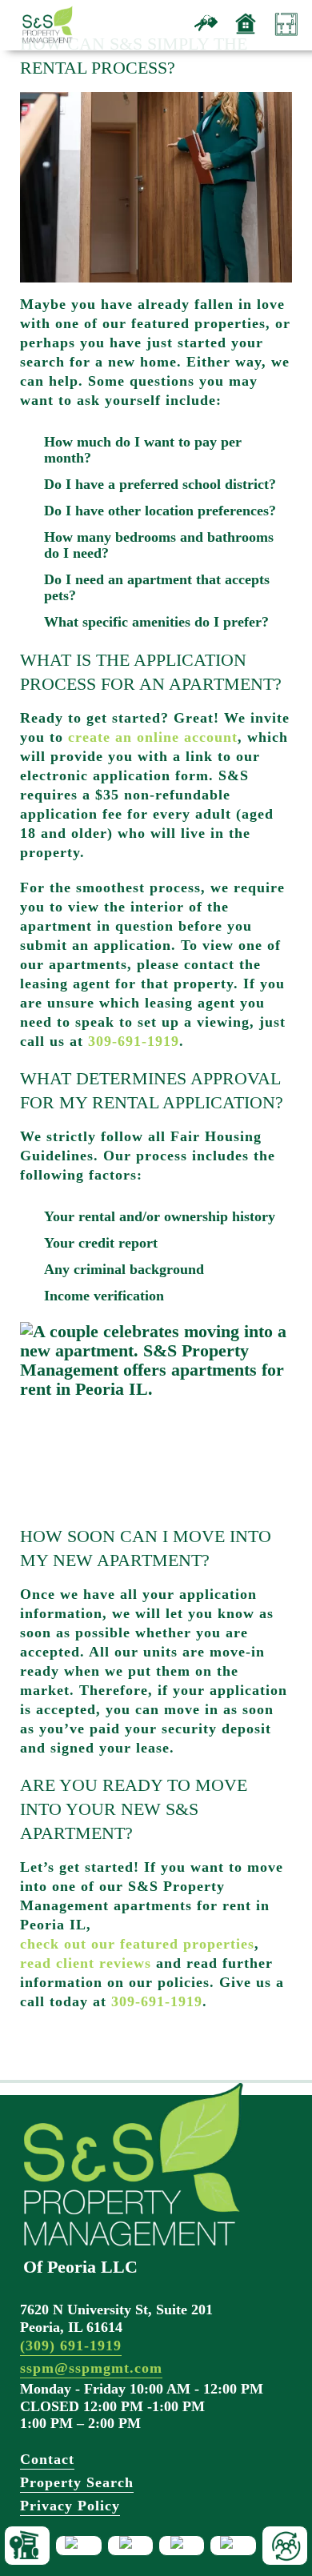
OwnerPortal (246, 38)
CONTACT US (285, 2546)
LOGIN (182, 2546)
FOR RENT (27, 2546)
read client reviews (86, 1963)
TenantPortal (206, 38)
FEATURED (78, 2546)
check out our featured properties (137, 1944)
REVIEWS (233, 2546)
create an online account (153, 737)
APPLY (130, 2546)
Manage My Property (286, 38)
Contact (47, 2459)
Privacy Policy (70, 2506)
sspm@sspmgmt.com (91, 2368)
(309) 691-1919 (71, 2346)
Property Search (77, 2482)
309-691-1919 (134, 1041)
